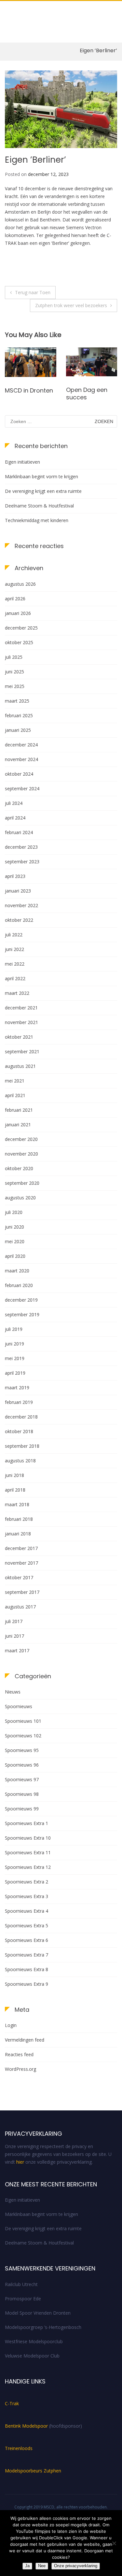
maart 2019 (17, 1388)
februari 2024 (19, 832)
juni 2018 (14, 1475)
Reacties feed (19, 2054)
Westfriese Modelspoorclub (34, 2341)
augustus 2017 (20, 1607)
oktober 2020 (19, 1168)
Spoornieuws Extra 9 (27, 1984)
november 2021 (21, 1022)
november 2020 (21, 1154)
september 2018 (22, 1446)
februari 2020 (19, 1285)
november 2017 (21, 1563)
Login (11, 2025)
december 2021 (21, 1008)
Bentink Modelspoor (27, 2426)
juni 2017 (14, 1636)
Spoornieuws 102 (23, 1736)
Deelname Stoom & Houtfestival (39, 506)
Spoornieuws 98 (22, 1794)
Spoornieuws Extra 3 (27, 1896)
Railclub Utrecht (21, 2284)
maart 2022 (17, 993)
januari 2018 (18, 1534)
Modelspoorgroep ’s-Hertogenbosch (43, 2327)
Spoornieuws (19, 1706)
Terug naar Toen (33, 292)
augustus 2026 (20, 584)
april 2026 (15, 599)
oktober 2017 (19, 1577)
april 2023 (15, 876)
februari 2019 (19, 1402)
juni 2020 (14, 1227)
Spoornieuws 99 (22, 1809)
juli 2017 (14, 1621)
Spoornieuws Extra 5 (27, 1926)
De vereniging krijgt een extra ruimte (43, 491)
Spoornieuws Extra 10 (28, 1838)
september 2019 (22, 1314)
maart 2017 (17, 1651)
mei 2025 (15, 686)
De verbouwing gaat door (88, 394)
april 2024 (15, 818)
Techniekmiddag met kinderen (37, 520)
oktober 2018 (19, 1431)
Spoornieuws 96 (22, 1765)
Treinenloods (19, 2448)
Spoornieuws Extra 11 (28, 1852)
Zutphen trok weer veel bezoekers (71, 305)
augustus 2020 (20, 1198)
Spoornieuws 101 (23, 1721)
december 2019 (21, 1300)
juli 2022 (14, 935)
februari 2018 (19, 1519)
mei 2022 (15, 964)
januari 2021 (18, 1125)
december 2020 (21, 1139)
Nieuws (13, 1692)
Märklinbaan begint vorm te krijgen (41, 476)
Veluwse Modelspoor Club (32, 2356)
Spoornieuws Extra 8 (27, 1969)
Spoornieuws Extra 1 (27, 1823)
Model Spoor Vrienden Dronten (38, 2313)
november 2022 (21, 905)
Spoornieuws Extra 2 (27, 1882)
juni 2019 (14, 1344)
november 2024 (21, 759)
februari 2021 (19, 1110)
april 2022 (15, 978)
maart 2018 (17, 1504)
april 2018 (15, 1490)
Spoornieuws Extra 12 (28, 1867)
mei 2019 (15, 1358)
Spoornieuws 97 (22, 1779)
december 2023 (21, 847)
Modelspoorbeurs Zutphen (33, 2471)
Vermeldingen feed (25, 2040)
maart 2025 (17, 701)
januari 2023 (18, 891)
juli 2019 (14, 1329)
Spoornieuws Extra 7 (27, 1955)
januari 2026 (18, 613)
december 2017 (21, 1548)
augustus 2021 (20, 1066)
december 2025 (21, 628)
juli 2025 (14, 657)
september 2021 (22, 1051)
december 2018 (21, 1417)
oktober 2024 (19, 774)
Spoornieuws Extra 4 (27, 1911)
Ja (27, 2566)
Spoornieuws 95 (22, 1750)
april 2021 (15, 1095)
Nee (42, 2566)
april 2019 (15, 1373)
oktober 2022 (19, 920)
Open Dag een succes (26, 394)
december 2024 (21, 745)
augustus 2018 (20, 1461)
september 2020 (22, 1183)
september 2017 (22, 1592)
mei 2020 (15, 1241)
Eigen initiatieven (22, 462)
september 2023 (22, 862)
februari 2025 (19, 715)
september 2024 (22, 788)
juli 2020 (14, 1212)
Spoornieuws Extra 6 (27, 1940)
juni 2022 (14, 949)
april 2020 (15, 1256)
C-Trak (12, 2403)
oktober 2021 (19, 1037)
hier (20, 2162)
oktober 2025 (19, 642)
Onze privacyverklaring (76, 2566)
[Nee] (114, 2543)
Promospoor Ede (23, 2299)
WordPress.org (20, 2069)
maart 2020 (17, 1271)
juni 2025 (14, 672)
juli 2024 (14, 803)
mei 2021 (15, 1081)
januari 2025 (18, 730)
